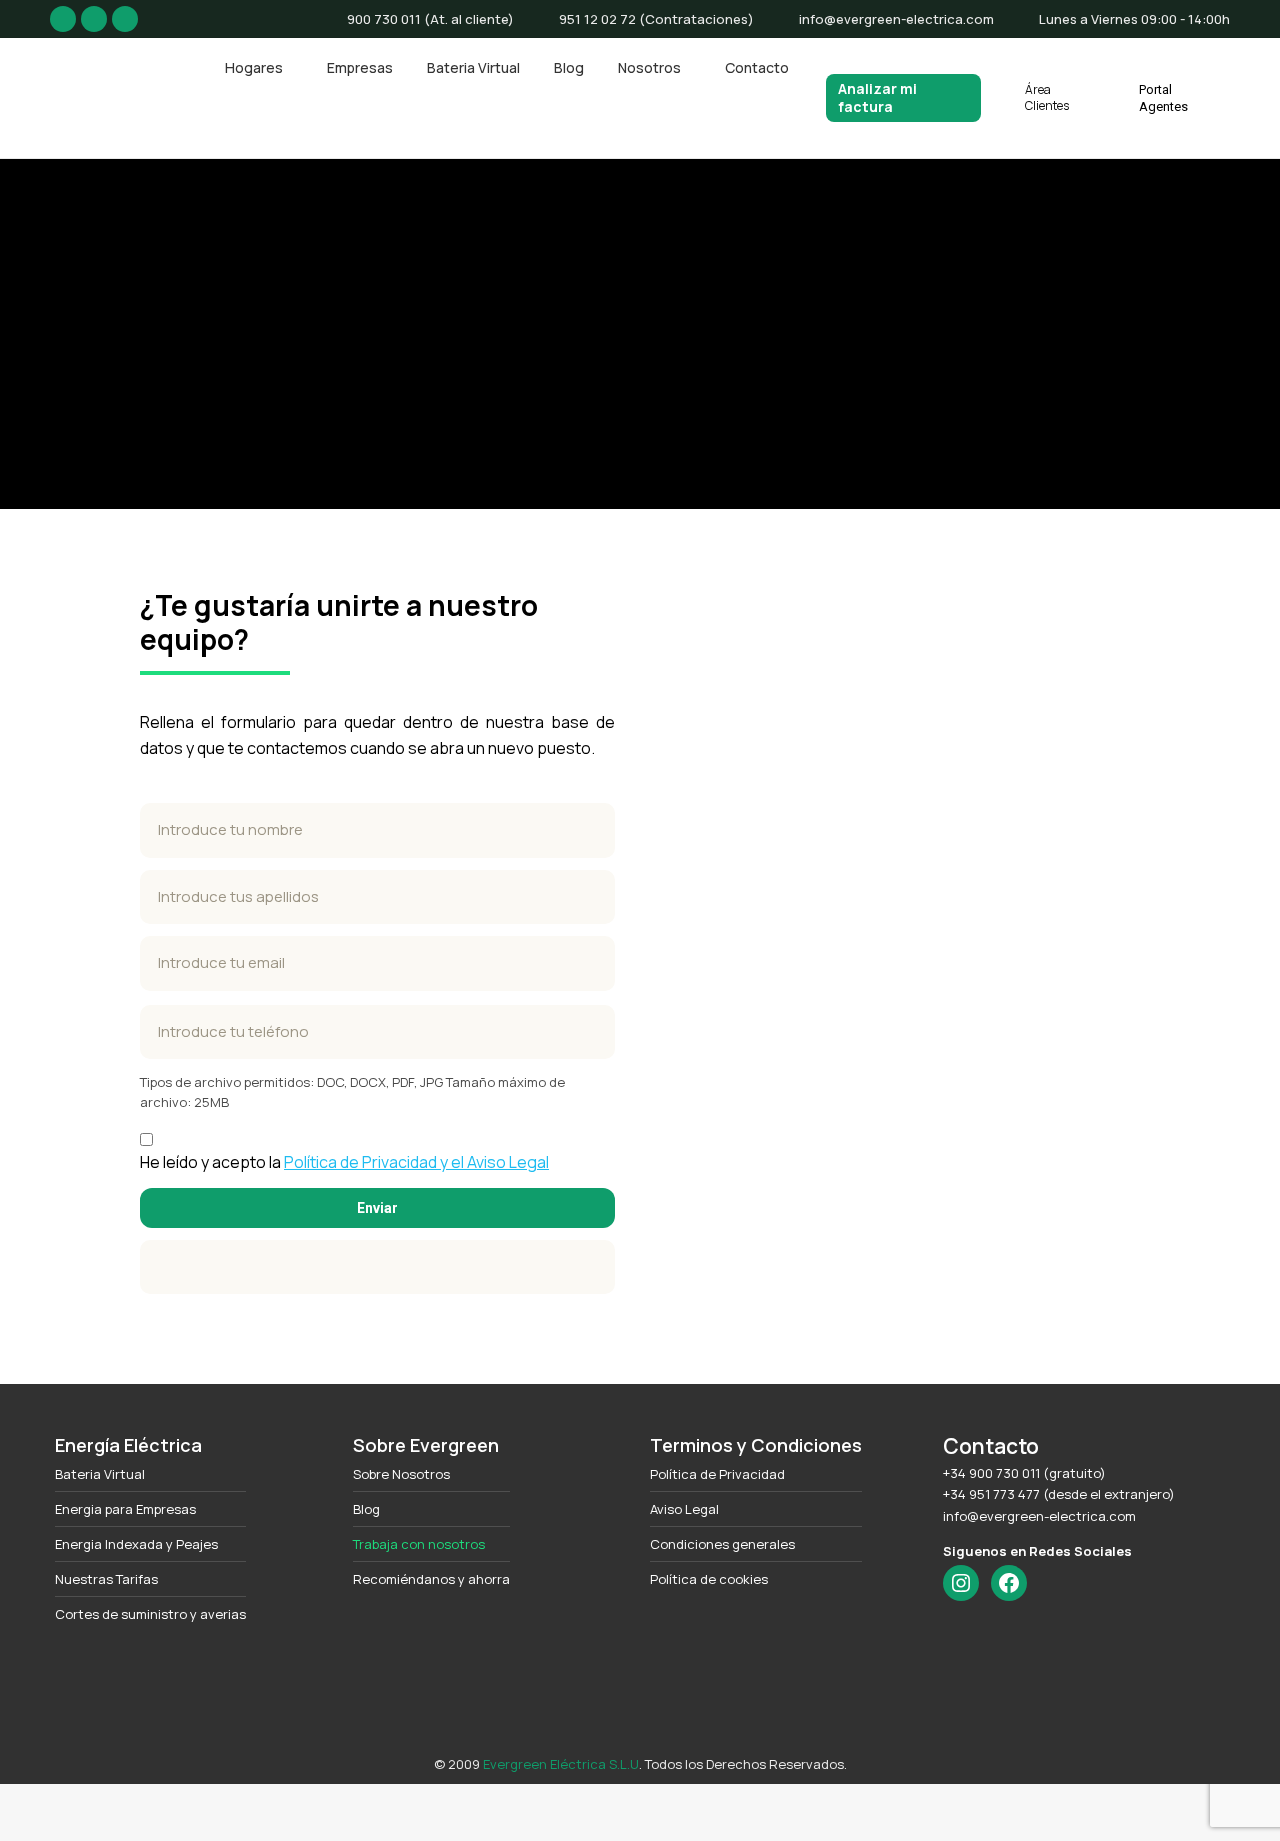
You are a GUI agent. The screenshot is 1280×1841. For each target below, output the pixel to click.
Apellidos (377, 897)
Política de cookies (709, 1579)
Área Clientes (1047, 98)
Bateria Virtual (100, 1474)
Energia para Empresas (125, 1509)
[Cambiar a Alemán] (704, 1798)
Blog (366, 1509)
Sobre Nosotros (401, 1474)
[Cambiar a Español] (575, 1798)
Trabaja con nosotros (419, 1544)
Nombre (377, 830)
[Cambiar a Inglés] (618, 1798)
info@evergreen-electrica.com (896, 19)
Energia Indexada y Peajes (136, 1544)
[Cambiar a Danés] (661, 1798)
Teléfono (377, 1032)
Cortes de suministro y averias (150, 1614)
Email (377, 963)
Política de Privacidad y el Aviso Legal (416, 1162)
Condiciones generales (722, 1544)
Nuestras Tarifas (106, 1579)
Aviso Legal (684, 1509)
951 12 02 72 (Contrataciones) (656, 19)
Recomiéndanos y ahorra (431, 1579)
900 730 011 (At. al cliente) (430, 19)
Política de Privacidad (717, 1474)
